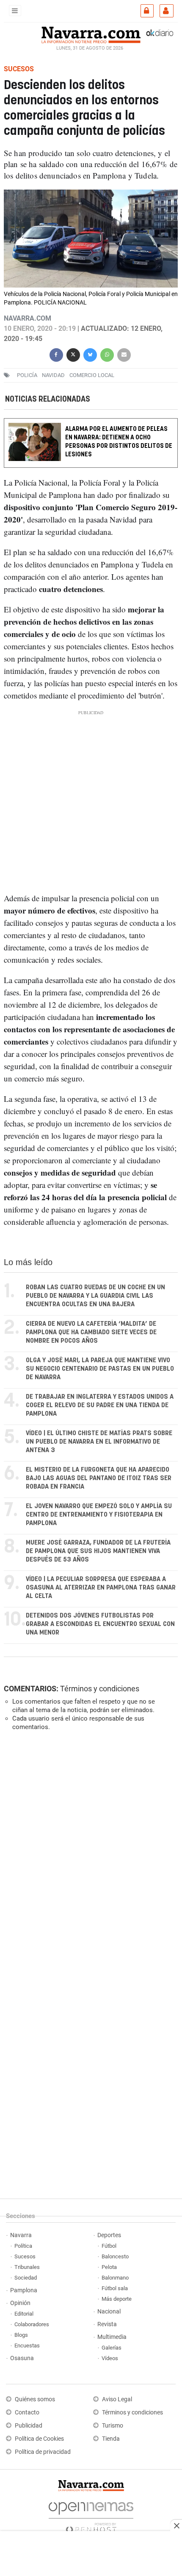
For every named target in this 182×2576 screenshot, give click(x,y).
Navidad (53, 375)
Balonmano (115, 2278)
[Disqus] (89, 1854)
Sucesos (25, 2256)
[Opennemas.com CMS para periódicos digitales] (91, 2515)
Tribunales (27, 2267)
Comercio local (92, 375)
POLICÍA (27, 375)
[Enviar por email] (124, 354)
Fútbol (109, 2246)
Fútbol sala (115, 2288)
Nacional (109, 2312)
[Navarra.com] (91, 34)
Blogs (21, 2335)
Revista (107, 2324)
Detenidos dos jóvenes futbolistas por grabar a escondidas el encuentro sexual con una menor (100, 1624)
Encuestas (27, 2346)
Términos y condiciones (100, 1689)
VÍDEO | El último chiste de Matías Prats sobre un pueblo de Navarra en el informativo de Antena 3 (99, 1442)
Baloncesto (115, 2256)
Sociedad (26, 2278)
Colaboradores (32, 2324)
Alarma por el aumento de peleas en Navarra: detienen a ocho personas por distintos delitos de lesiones (119, 442)
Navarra (21, 2235)
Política (23, 2246)
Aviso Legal (117, 2399)
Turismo (113, 2426)
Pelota (109, 2267)
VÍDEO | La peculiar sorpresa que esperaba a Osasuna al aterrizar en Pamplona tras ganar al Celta (101, 1588)
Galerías (112, 2348)
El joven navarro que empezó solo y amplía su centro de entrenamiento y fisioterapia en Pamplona (99, 1515)
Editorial (24, 2314)
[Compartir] (56, 354)
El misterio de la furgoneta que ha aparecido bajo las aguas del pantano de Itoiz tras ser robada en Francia (99, 1478)
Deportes (109, 2235)
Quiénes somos (35, 2399)
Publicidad (29, 2426)
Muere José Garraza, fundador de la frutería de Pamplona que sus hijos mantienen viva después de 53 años (98, 1551)
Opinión (20, 2303)
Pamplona (24, 2290)
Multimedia (112, 2337)
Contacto (27, 2413)
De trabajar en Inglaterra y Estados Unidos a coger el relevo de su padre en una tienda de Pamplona (100, 1405)
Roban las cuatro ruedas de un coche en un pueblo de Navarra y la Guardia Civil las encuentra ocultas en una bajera (95, 1296)
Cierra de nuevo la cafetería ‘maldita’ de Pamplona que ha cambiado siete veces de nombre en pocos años (91, 1332)
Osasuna (22, 2358)
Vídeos (110, 2358)
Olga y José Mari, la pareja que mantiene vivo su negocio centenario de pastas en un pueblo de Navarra (100, 1369)
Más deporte (117, 2299)
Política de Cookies (39, 2439)
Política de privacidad (43, 2452)
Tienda (111, 2439)
